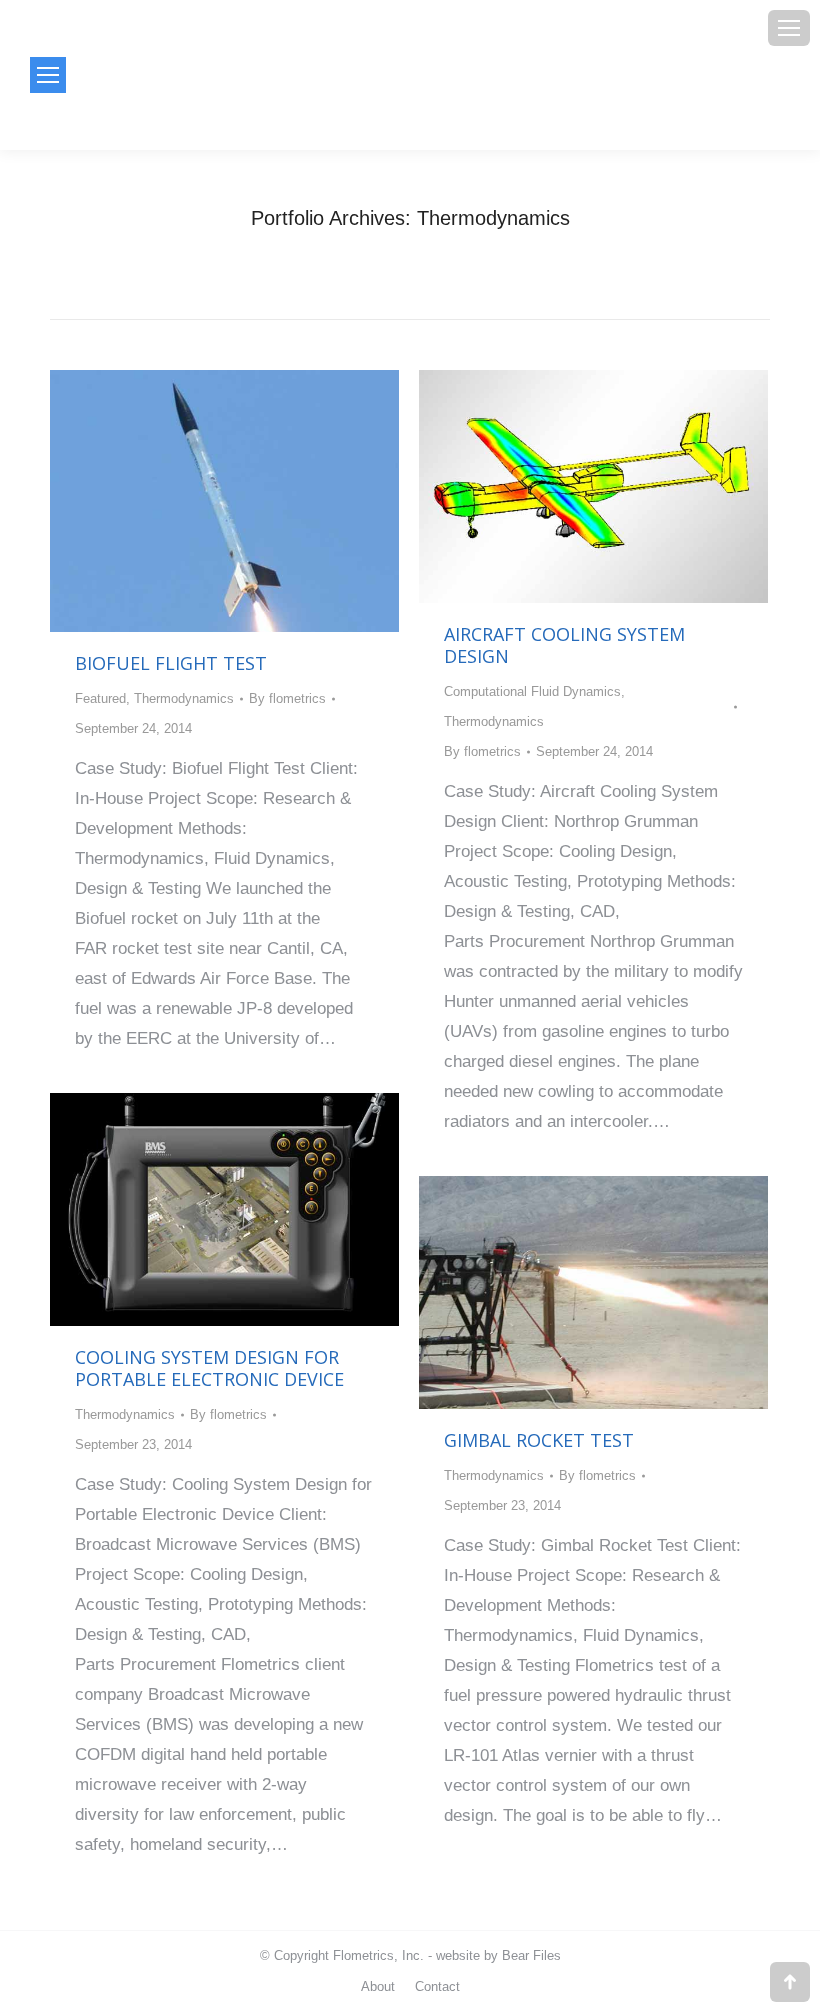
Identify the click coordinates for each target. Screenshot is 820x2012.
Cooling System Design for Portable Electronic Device (209, 1368)
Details (252, 501)
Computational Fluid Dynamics (532, 691)
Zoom (198, 501)
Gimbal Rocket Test (539, 1440)
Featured (100, 698)
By (287, 698)
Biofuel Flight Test (171, 663)
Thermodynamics (184, 698)
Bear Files (531, 1955)
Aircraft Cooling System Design (564, 645)
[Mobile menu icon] (789, 28)
